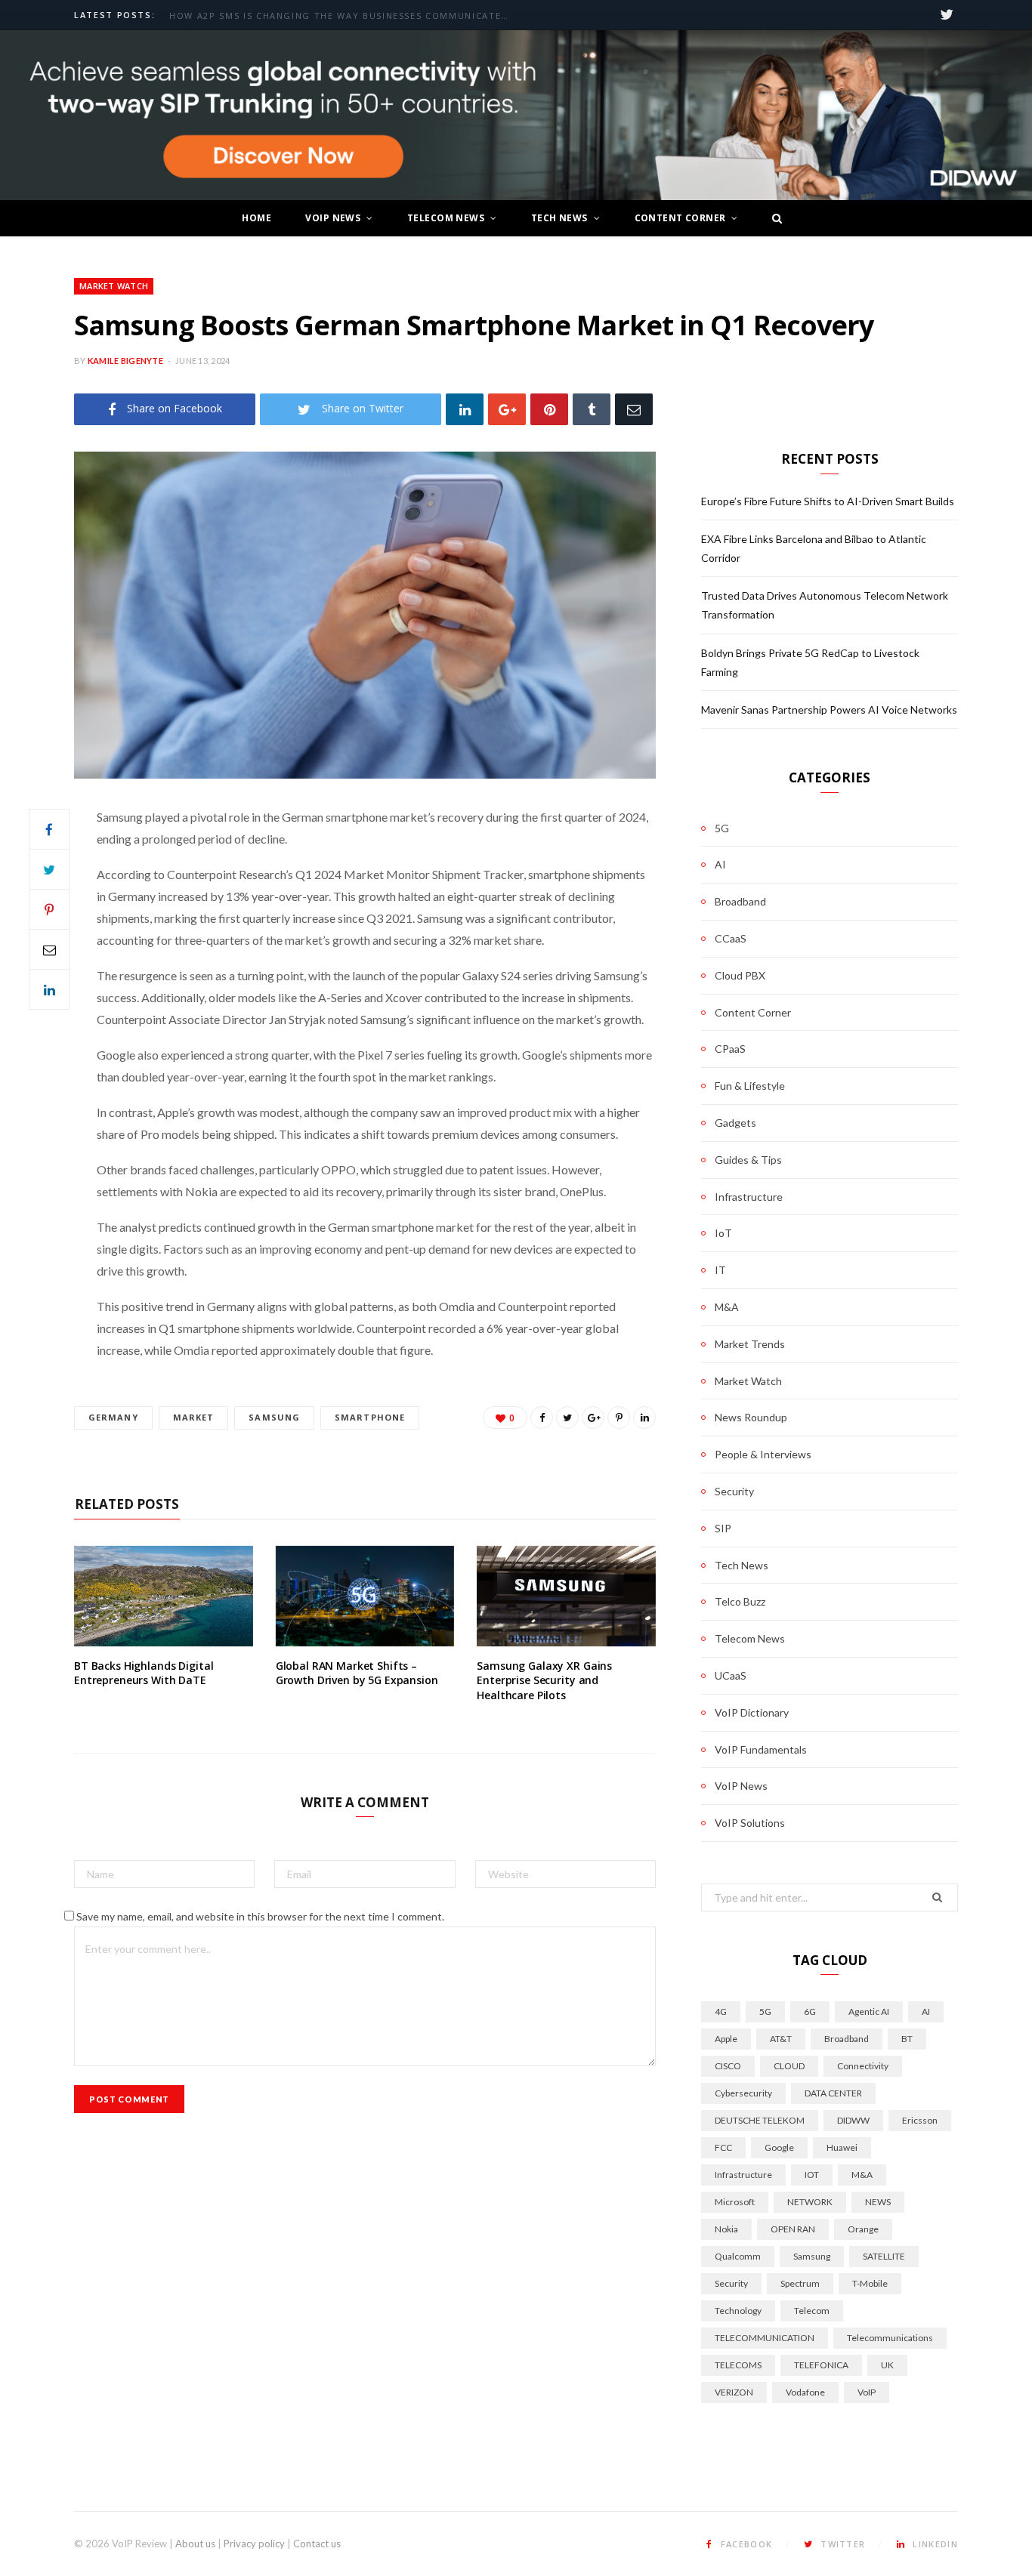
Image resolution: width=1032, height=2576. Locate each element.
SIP (723, 1528)
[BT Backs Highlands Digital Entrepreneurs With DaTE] (164, 1596)
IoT (723, 1233)
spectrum (800, 2283)
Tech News (559, 218)
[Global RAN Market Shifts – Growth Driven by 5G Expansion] (365, 1596)
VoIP (867, 2392)
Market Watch (114, 286)
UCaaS (731, 1675)
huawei (842, 2147)
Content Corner (680, 218)
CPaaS (730, 1049)
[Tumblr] (592, 409)
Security (734, 1491)
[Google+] (507, 409)
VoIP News (333, 218)
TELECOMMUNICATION (765, 2338)
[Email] (634, 409)
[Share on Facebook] (49, 829)
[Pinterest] (549, 409)
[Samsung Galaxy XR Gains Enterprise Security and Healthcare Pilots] (566, 1596)
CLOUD (789, 2066)
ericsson (920, 2120)
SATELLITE (884, 2256)
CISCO (728, 2066)
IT (720, 1270)
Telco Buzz (740, 1601)
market (194, 1417)
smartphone (370, 1417)
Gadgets (735, 1123)
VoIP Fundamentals (761, 1749)
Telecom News (446, 218)
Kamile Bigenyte (125, 361)
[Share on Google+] (593, 1418)
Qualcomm (738, 2256)
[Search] (773, 218)
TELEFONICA (821, 2365)
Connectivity (863, 2066)
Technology (738, 2311)
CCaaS (731, 938)
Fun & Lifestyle (750, 1086)
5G (722, 828)
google (779, 2147)
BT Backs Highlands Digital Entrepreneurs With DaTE (144, 1673)
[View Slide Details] (516, 116)
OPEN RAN (793, 2229)
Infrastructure (749, 1197)
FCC (723, 2147)
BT (907, 2039)
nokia (726, 2229)
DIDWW (853, 2120)
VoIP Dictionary (752, 1712)
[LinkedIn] (465, 409)
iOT (812, 2175)
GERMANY (113, 1417)
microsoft (735, 2202)
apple (726, 2039)
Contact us (317, 2544)
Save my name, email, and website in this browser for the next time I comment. (260, 1916)
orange (863, 2229)
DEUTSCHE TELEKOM (760, 2120)
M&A (727, 1307)
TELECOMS (738, 2365)
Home (256, 218)
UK (887, 2365)
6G (810, 2011)
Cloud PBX (740, 975)
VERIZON (734, 2392)
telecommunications (890, 2338)
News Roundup (751, 1417)
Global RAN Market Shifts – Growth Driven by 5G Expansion (357, 1673)
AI (720, 864)
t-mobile (870, 2283)
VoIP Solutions (750, 1823)
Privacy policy (254, 2544)
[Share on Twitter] (49, 869)
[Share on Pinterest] (619, 1418)
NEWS (878, 2202)
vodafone (805, 2392)
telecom (812, 2311)
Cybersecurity (743, 2093)
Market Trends (750, 1344)
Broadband (740, 901)
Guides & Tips (748, 1160)
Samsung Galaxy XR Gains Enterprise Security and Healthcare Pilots (544, 1680)
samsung (274, 1417)
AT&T (781, 2039)
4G (721, 2011)
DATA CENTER (833, 2093)
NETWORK (810, 2202)
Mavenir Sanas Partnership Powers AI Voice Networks (829, 710)
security (731, 2283)
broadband (847, 2039)
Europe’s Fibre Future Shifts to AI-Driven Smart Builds (325, 16)
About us (195, 2544)
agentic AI (869, 2011)
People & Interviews (763, 1454)
